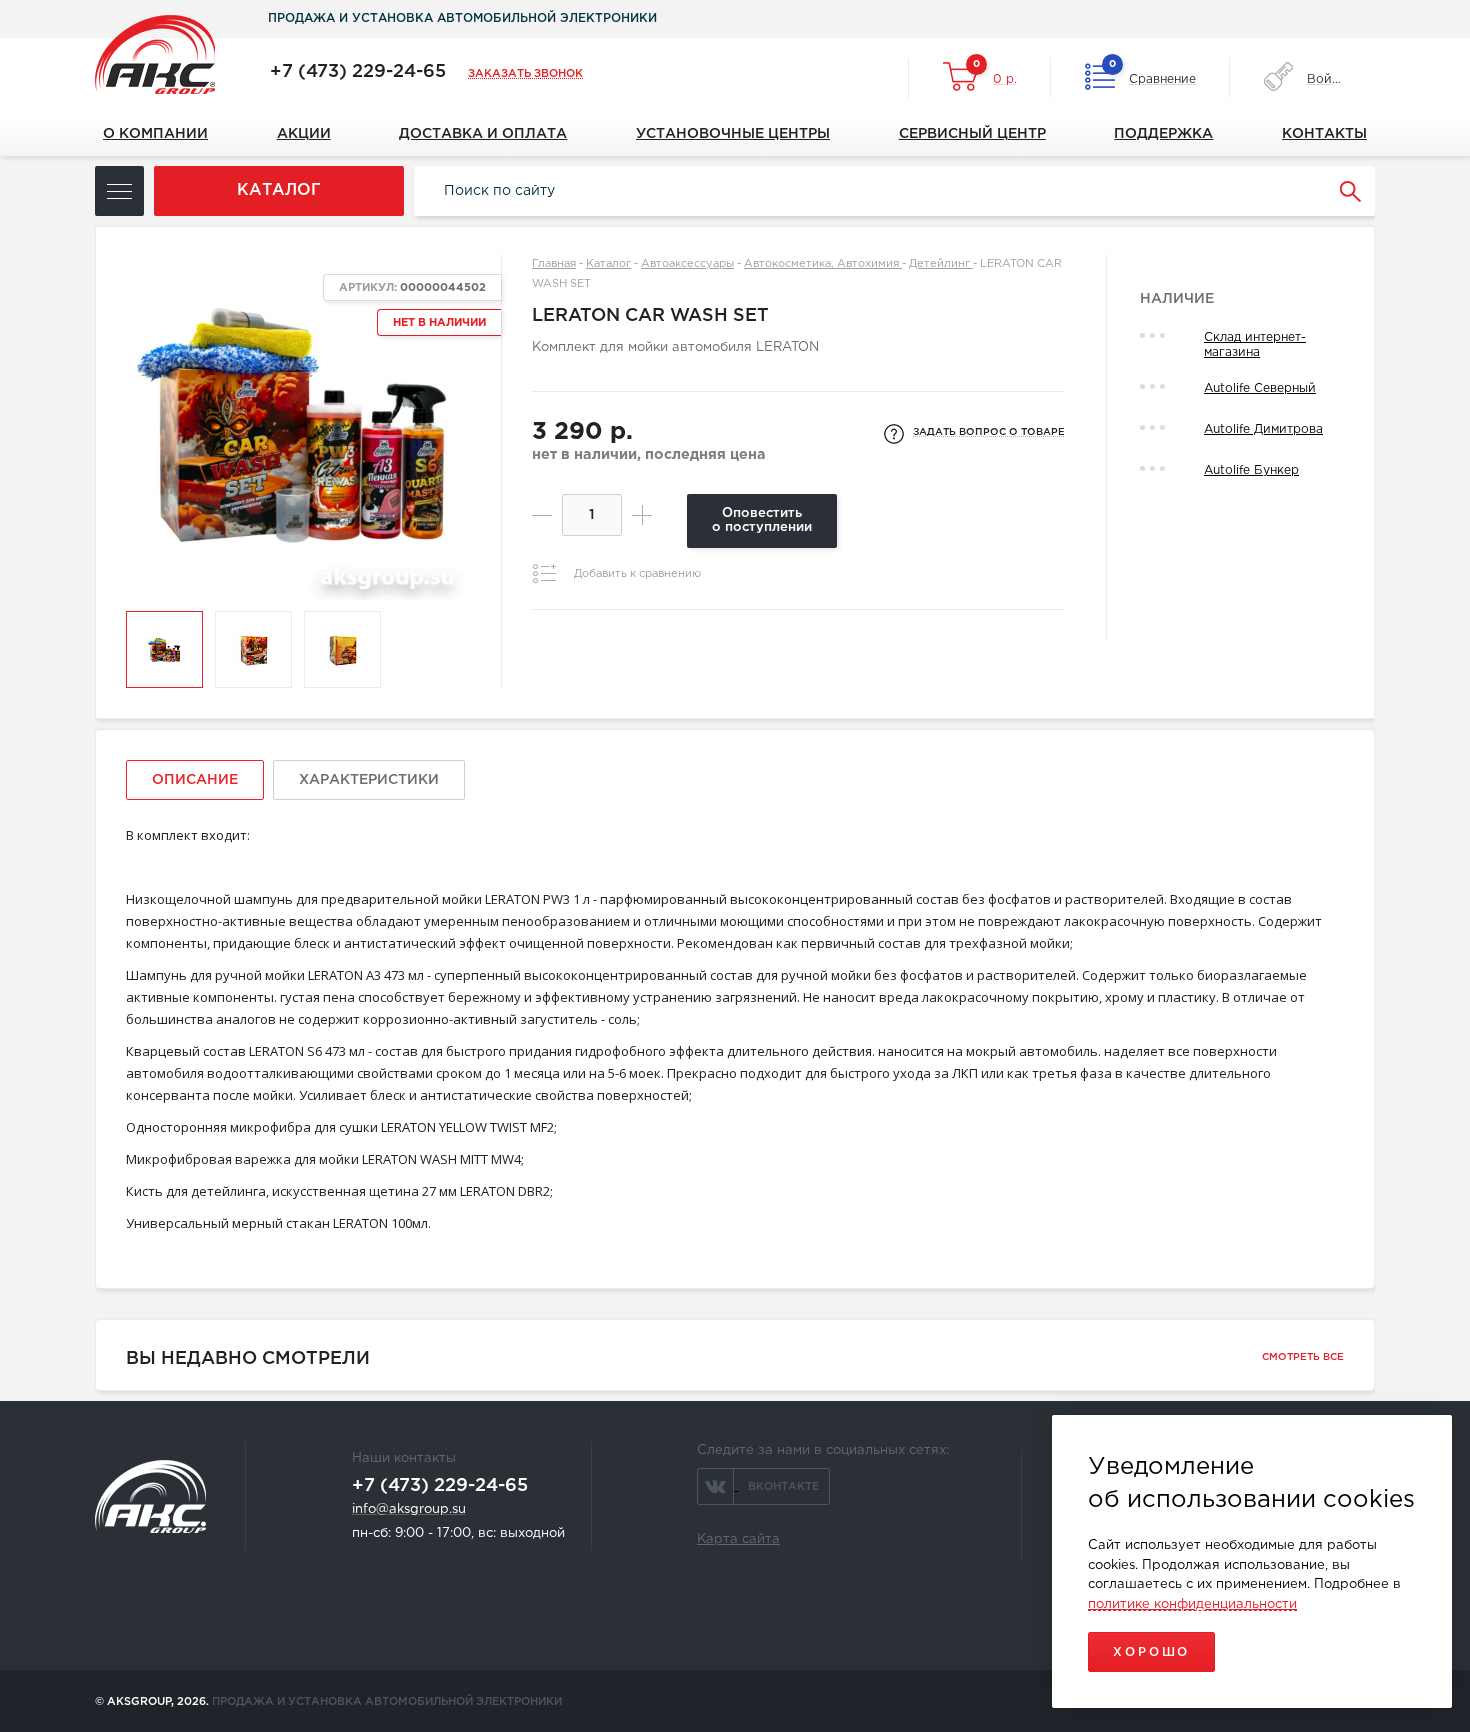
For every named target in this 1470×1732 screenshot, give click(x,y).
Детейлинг (941, 264)
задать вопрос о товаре (989, 432)
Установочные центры (733, 134)
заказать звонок (525, 74)
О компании (155, 134)
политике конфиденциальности (1192, 1604)
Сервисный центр (972, 134)
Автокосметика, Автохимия (823, 264)
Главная (554, 264)
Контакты (1324, 134)
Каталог (608, 264)
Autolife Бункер (1251, 470)
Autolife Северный (1260, 388)
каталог (279, 190)
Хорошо (1151, 1652)
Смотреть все (1303, 1357)
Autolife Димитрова (1263, 429)
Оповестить (762, 520)
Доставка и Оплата (483, 134)
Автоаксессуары (687, 264)
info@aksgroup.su (409, 1509)
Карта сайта (738, 1539)
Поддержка (1163, 134)
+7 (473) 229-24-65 (358, 72)
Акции (304, 134)
